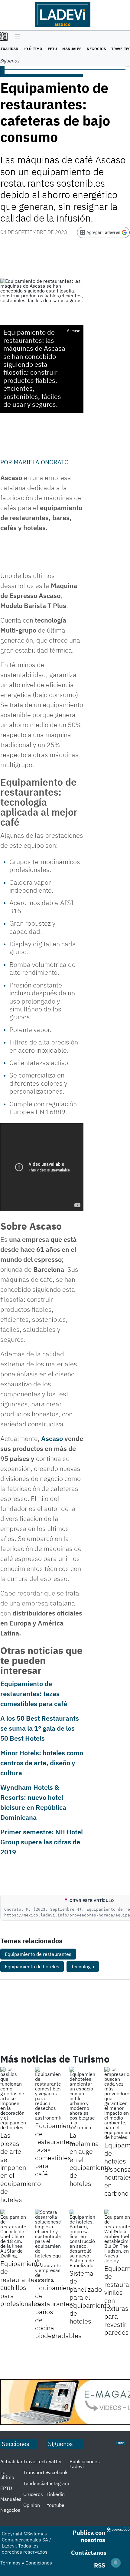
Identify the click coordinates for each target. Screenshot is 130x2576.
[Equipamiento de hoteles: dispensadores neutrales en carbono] (117, 2103)
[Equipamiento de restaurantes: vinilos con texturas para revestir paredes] (117, 2236)
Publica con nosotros (89, 2536)
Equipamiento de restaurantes (38, 1954)
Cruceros (33, 2494)
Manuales (72, 49)
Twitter (54, 2461)
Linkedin (56, 2494)
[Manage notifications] (116, 2563)
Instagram (58, 2483)
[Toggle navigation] (16, 37)
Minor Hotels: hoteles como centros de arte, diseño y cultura (42, 1763)
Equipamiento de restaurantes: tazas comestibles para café (34, 1694)
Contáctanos (89, 2553)
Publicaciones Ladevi (85, 2464)
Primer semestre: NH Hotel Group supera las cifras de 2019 (42, 1842)
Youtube (55, 2505)
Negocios (96, 49)
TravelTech (35, 2461)
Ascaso (52, 1438)
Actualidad (12, 2461)
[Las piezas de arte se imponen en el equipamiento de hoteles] (13, 2098)
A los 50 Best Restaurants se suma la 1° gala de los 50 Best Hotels (40, 1728)
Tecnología (83, 1966)
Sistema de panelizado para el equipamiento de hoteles (90, 2297)
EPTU (52, 49)
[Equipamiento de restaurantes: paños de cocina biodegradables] (48, 2246)
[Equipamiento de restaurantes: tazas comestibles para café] (48, 2093)
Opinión (32, 2505)
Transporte (35, 2472)
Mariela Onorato (41, 462)
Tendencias (36, 2483)
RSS (100, 2565)
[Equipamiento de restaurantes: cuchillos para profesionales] (13, 2234)
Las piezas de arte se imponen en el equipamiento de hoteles (21, 2167)
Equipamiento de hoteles (32, 1966)
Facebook (57, 2472)
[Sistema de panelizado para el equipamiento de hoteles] (82, 2239)
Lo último (33, 49)
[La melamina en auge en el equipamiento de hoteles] (82, 2098)
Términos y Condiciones (26, 2563)
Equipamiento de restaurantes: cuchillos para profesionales (21, 2283)
